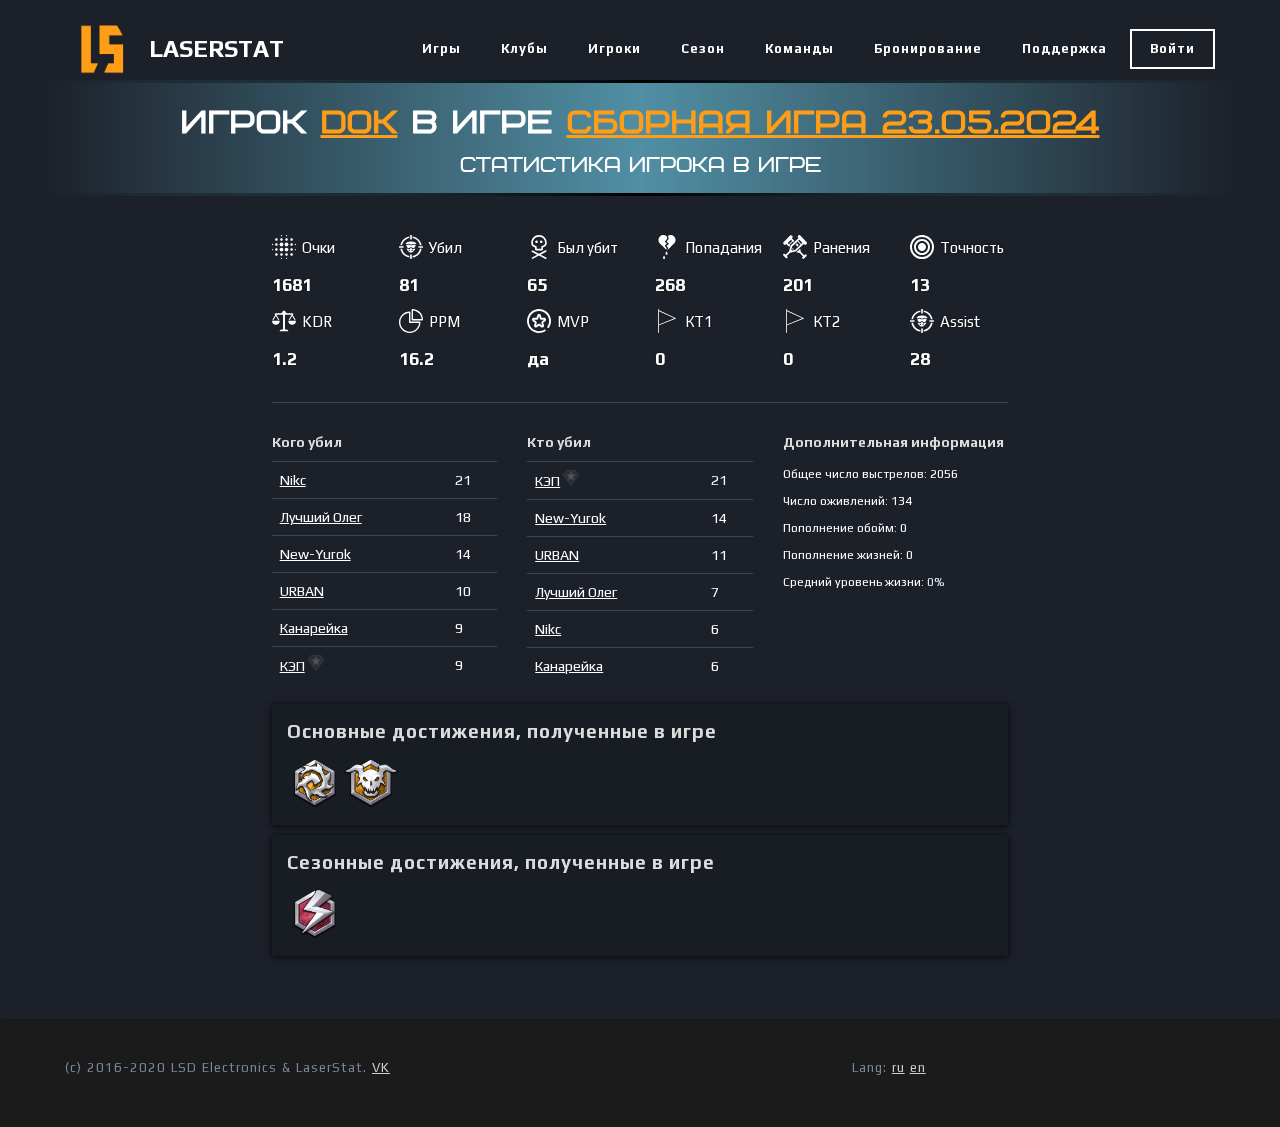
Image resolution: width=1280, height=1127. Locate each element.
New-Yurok (315, 554)
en (918, 1067)
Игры (441, 48)
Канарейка (314, 628)
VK (381, 1067)
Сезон (703, 48)
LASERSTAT (216, 48)
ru (898, 1067)
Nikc (293, 480)
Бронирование (928, 48)
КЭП (292, 666)
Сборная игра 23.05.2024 (833, 123)
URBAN (302, 591)
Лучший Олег (321, 517)
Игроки (614, 48)
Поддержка (1064, 48)
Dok (359, 123)
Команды (799, 48)
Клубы (524, 48)
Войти (1172, 48)
